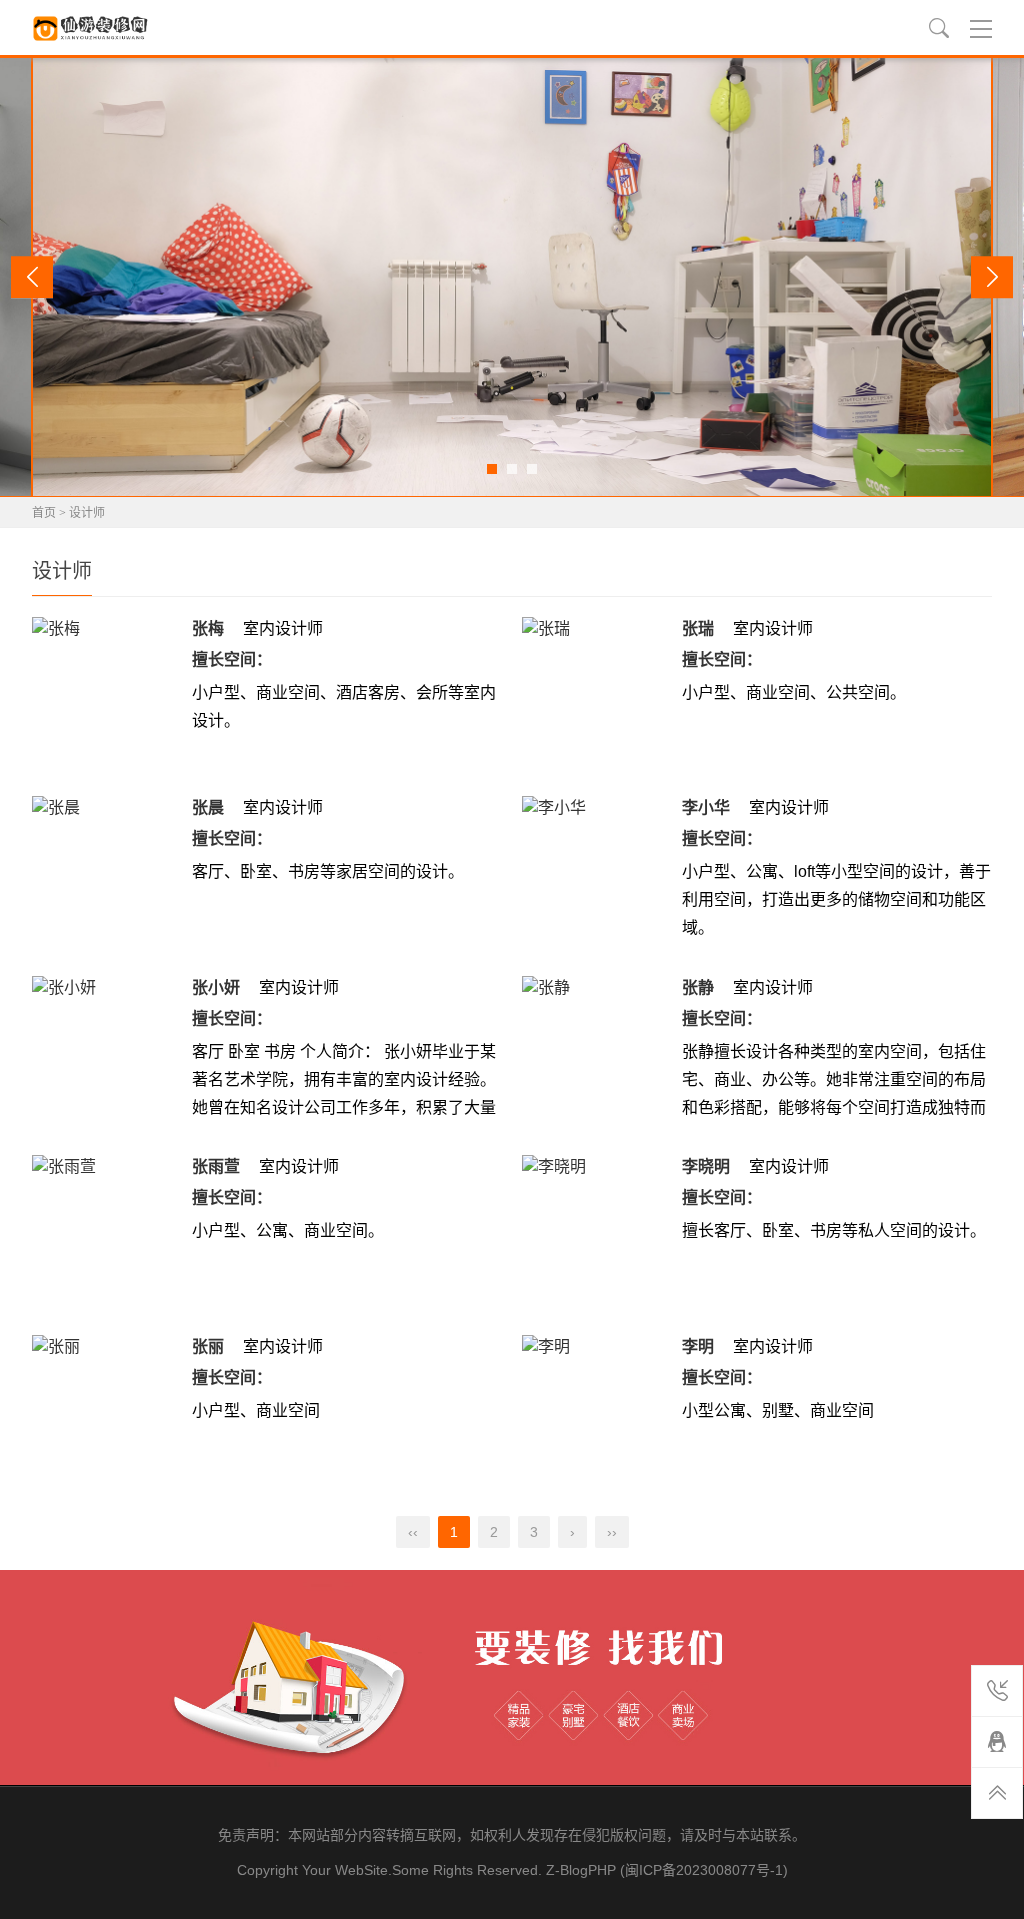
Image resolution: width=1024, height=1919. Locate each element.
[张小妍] (107, 1051)
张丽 (208, 1346)
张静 (698, 987)
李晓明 (706, 1166)
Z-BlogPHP (581, 1870)
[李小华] (597, 871)
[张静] (597, 1051)
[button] (492, 469)
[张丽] (107, 1410)
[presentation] (32, 277)
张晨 (208, 807)
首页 (44, 513)
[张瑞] (597, 692)
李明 (698, 1346)
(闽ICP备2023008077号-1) (704, 1870)
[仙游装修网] (92, 28)
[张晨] (107, 871)
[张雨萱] (107, 1230)
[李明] (597, 1410)
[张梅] (107, 692)
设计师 (87, 513)
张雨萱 (216, 1166)
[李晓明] (597, 1230)
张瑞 (698, 628)
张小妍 (216, 987)
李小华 (706, 807)
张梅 (208, 628)
